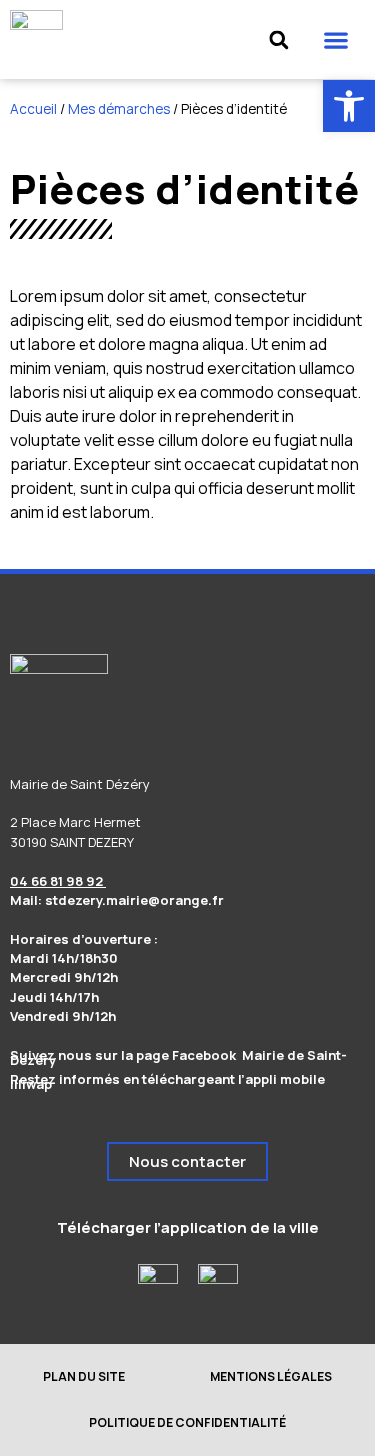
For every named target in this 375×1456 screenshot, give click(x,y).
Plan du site (84, 1376)
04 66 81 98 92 (58, 881)
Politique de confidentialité (187, 1422)
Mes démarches (119, 109)
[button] (335, 39)
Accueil (33, 109)
